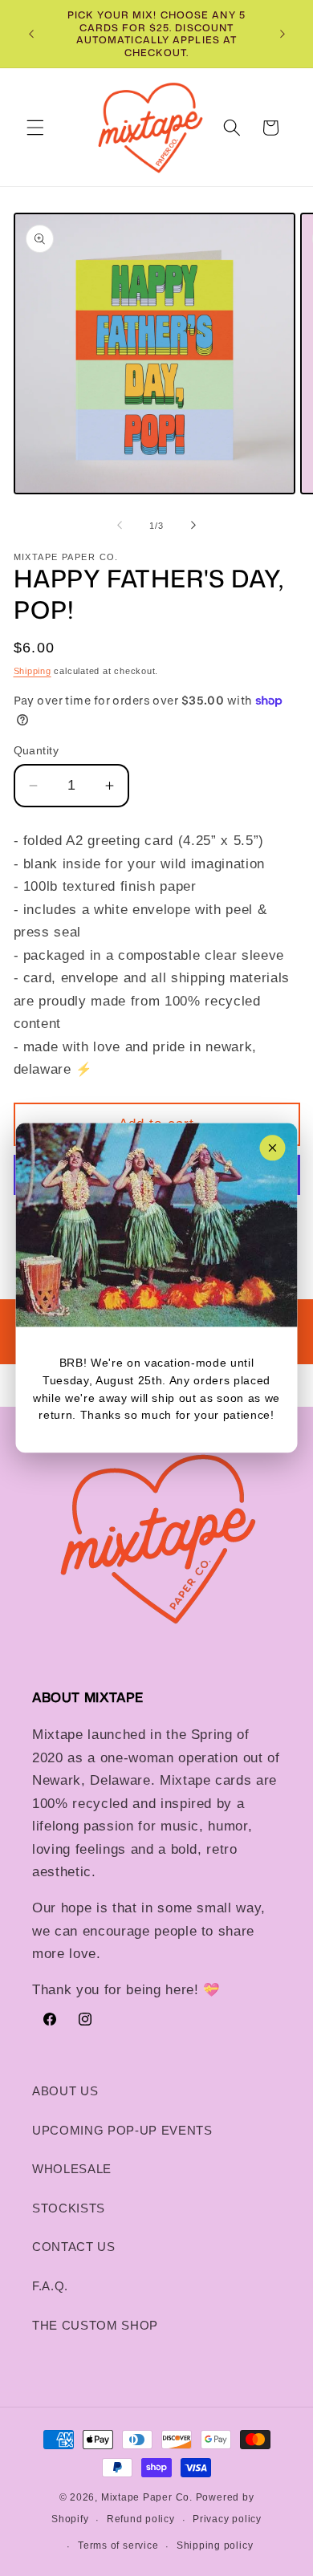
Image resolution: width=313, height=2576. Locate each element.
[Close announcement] (273, 1148)
